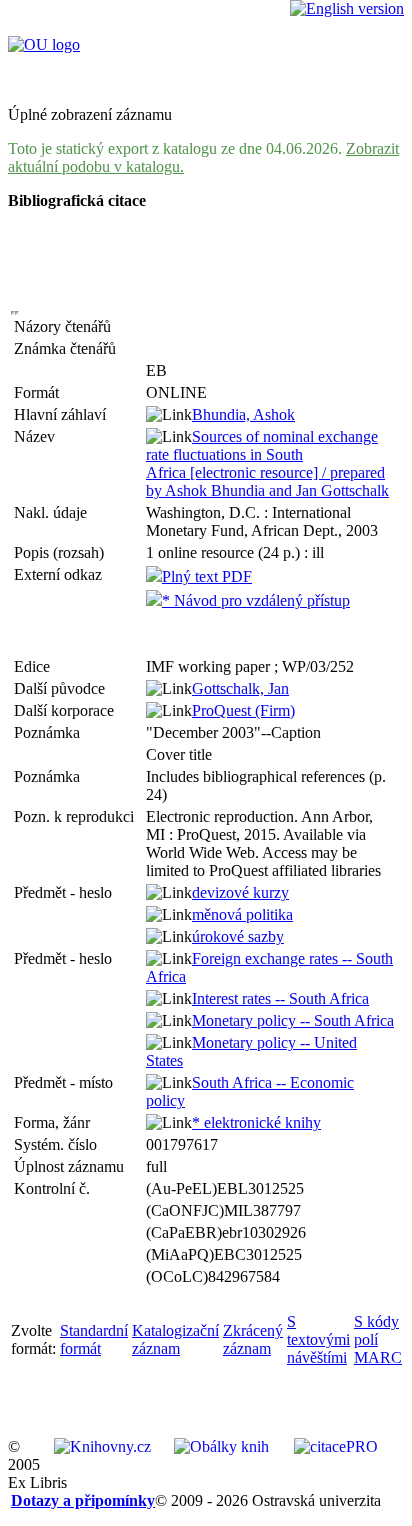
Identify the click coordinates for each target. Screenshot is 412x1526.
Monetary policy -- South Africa (293, 1020)
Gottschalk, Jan (240, 688)
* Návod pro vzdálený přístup (256, 600)
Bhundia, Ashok (243, 414)
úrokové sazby (238, 936)
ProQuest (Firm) (243, 710)
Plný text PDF (207, 576)
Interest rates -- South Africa (280, 998)
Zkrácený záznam (253, 1339)
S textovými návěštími (318, 1339)
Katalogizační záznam (175, 1339)
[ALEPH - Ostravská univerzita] (44, 44)
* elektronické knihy (256, 1122)
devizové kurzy (240, 892)
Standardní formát (94, 1339)
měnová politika (242, 914)
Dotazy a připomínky (83, 1500)
